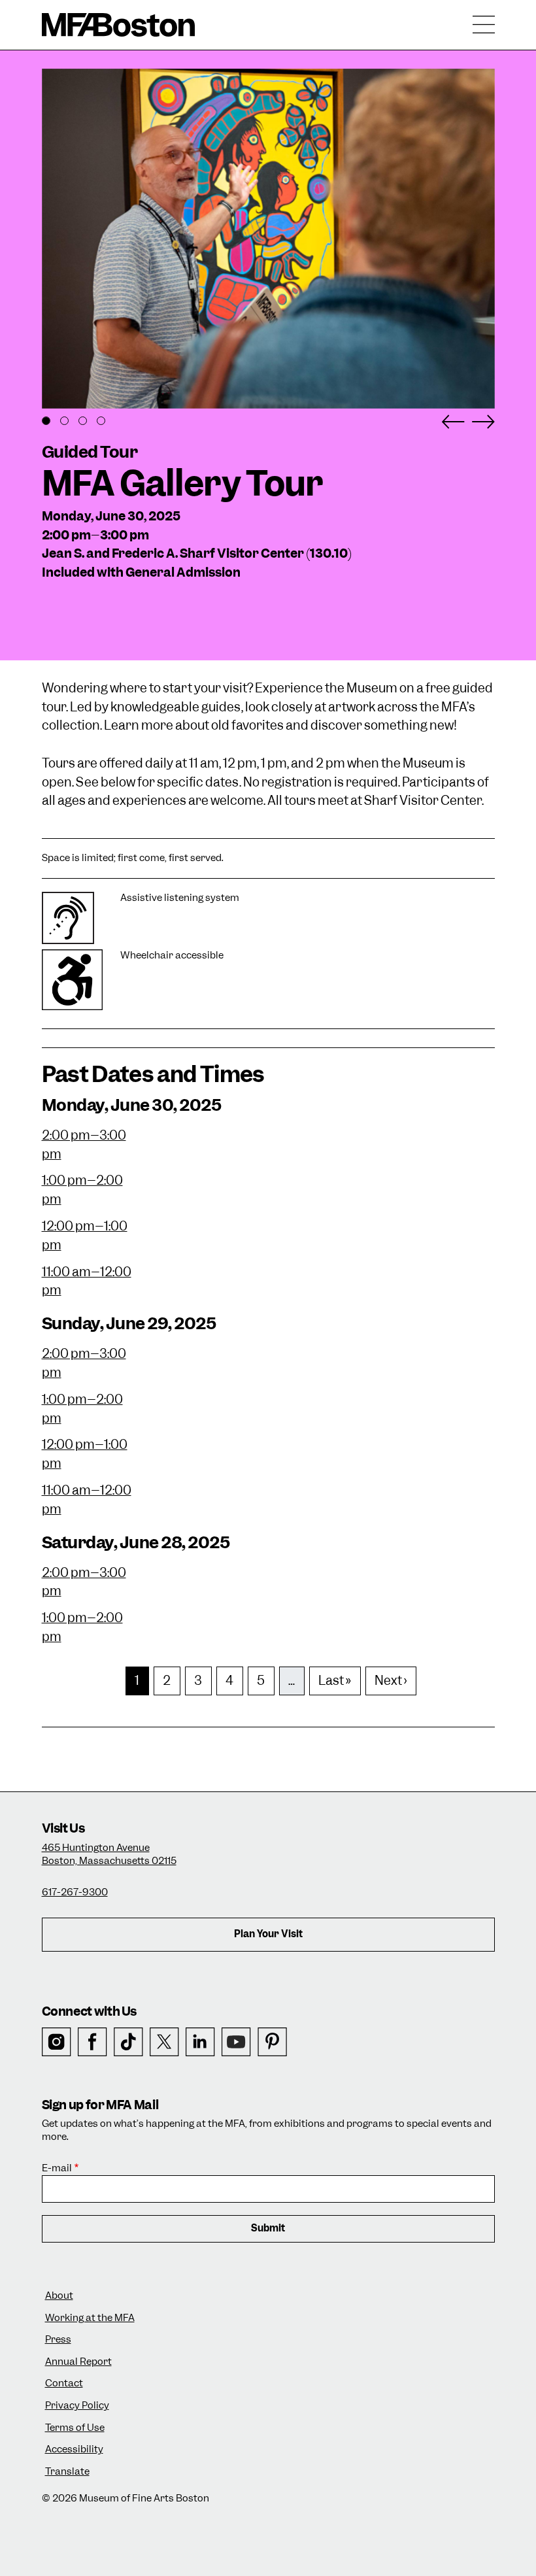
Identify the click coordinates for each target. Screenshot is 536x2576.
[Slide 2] (64, 421)
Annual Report (78, 2362)
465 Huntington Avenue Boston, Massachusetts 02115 (109, 1854)
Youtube (236, 2042)
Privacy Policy (77, 2406)
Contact (64, 2383)
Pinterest (272, 2042)
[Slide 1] (46, 421)
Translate (67, 2472)
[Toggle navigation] (484, 25)
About (59, 2296)
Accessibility (74, 2449)
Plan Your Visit (268, 1934)
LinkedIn (200, 2042)
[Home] (119, 25)
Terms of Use (75, 2428)
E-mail (57, 2168)
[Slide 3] (83, 421)
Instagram (57, 2042)
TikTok (128, 2042)
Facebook (92, 2042)
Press (58, 2340)
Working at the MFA (90, 2318)
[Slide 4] (101, 421)
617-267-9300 (75, 1892)
